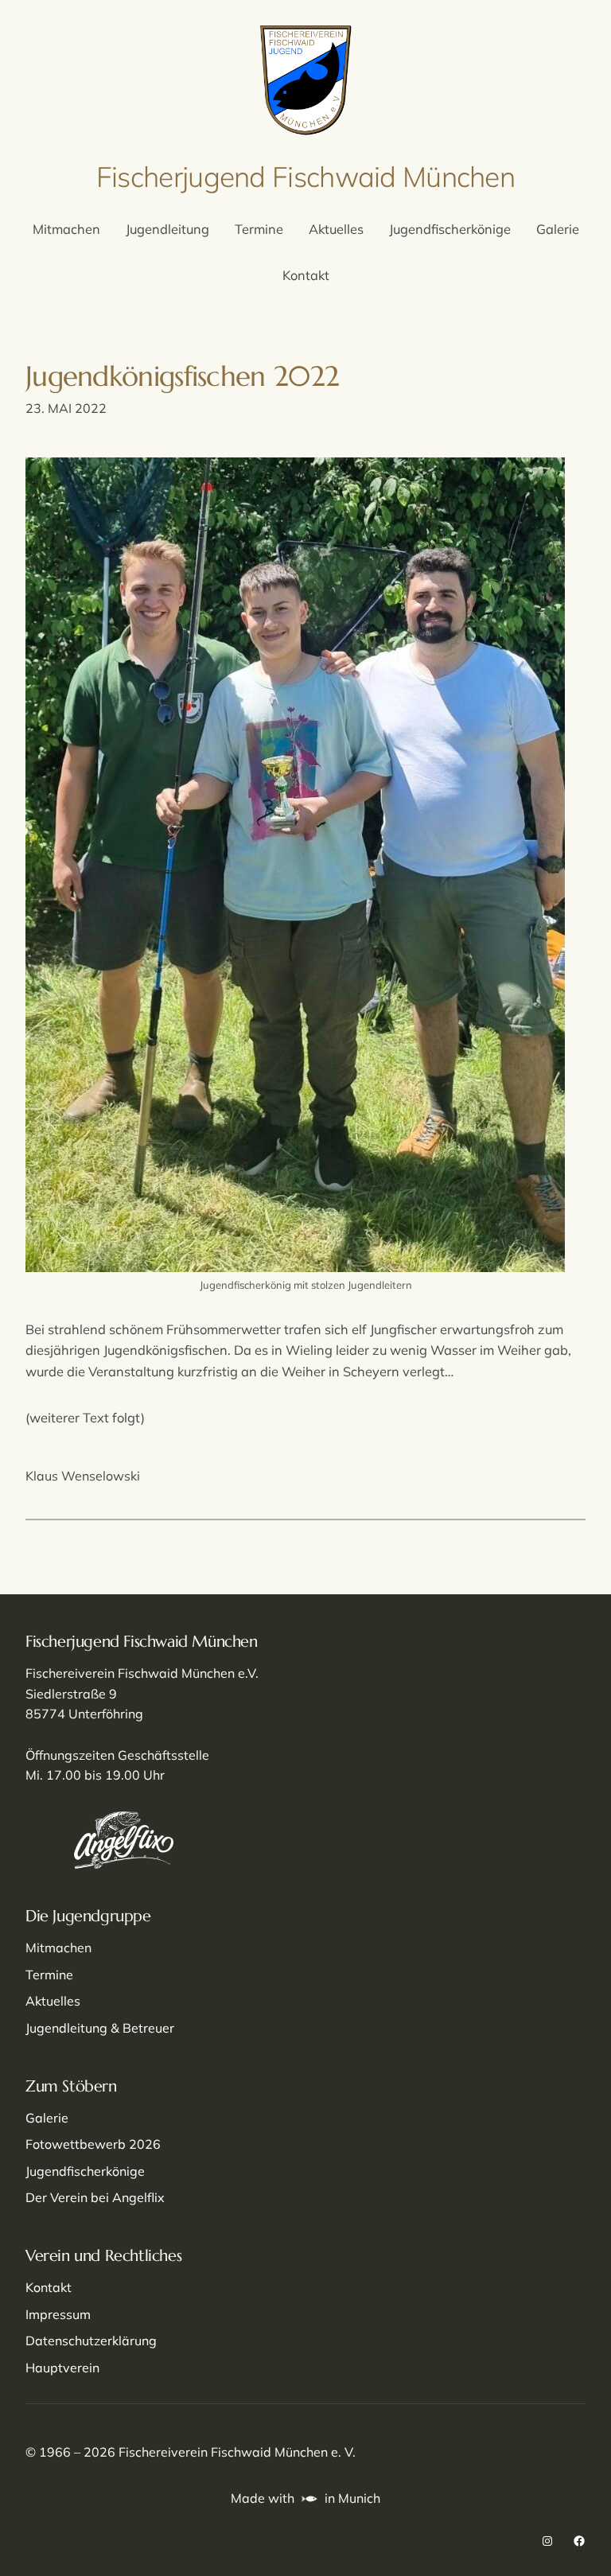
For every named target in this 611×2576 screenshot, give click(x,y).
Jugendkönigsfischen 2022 (182, 376)
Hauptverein (62, 2368)
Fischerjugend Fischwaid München (305, 177)
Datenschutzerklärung (91, 2341)
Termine (49, 1975)
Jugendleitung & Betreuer (100, 2028)
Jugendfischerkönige (85, 2171)
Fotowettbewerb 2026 (93, 2144)
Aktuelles (53, 2001)
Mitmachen (58, 1948)
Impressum (58, 2314)
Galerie (47, 2118)
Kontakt (49, 2287)
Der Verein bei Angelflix (95, 2197)
